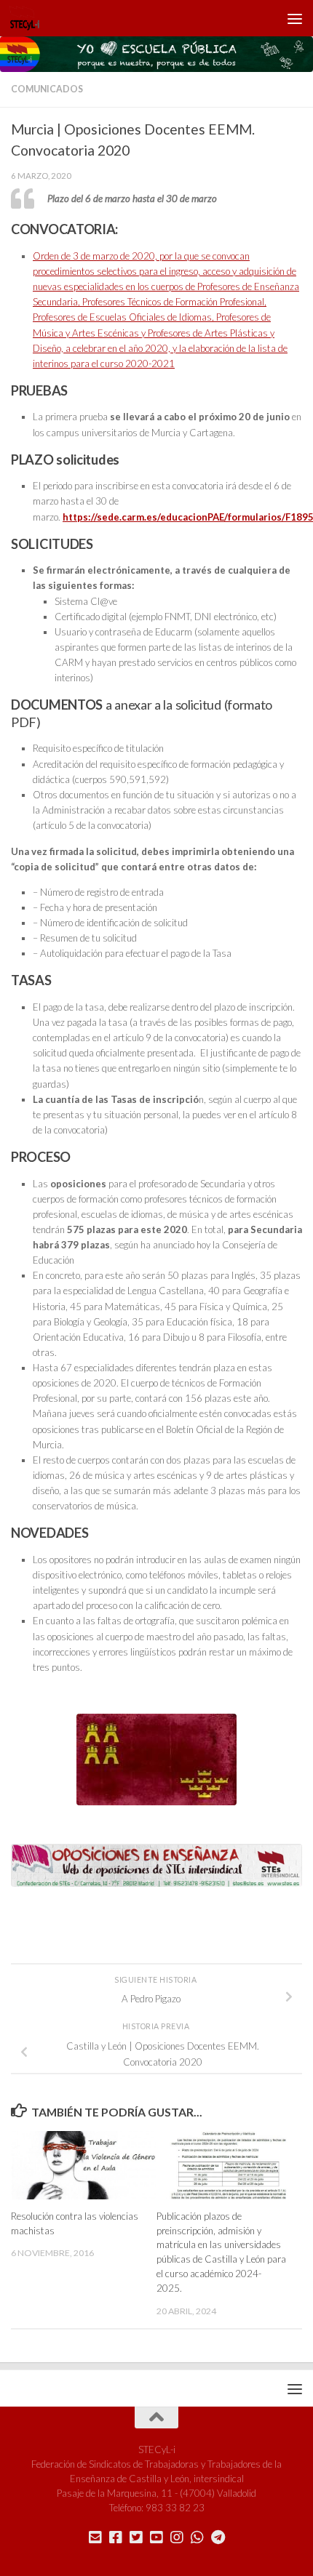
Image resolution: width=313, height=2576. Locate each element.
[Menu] (295, 18)
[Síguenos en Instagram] (177, 2537)
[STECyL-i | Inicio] (30, 18)
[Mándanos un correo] (95, 2537)
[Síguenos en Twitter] (136, 2537)
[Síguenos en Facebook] (116, 2537)
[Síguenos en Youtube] (156, 2537)
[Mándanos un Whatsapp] (197, 2537)
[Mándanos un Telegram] (218, 2537)
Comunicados (47, 89)
